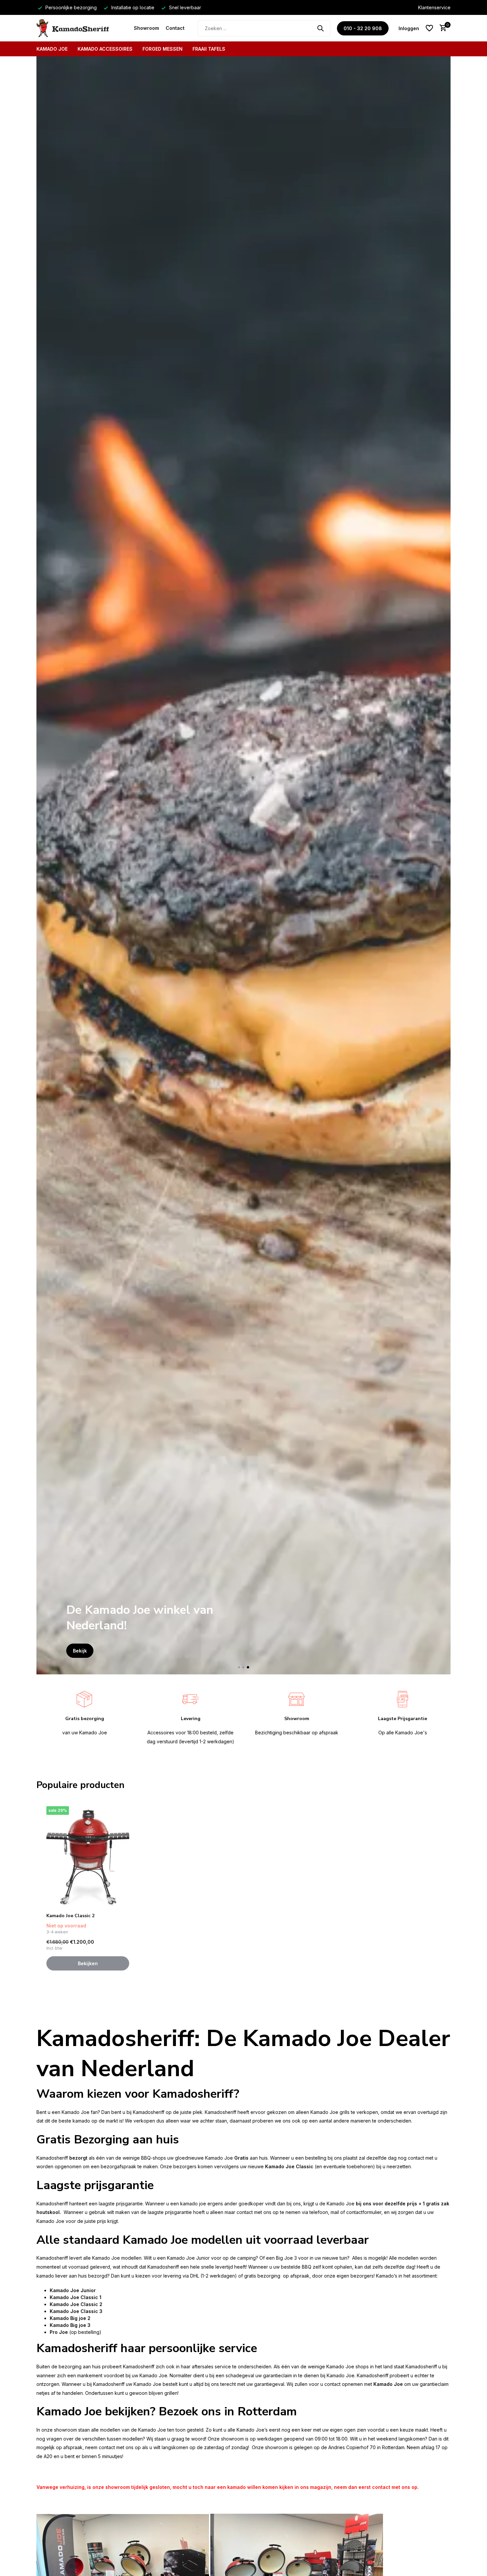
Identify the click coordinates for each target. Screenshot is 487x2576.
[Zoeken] (320, 28)
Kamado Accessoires (105, 49)
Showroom (146, 28)
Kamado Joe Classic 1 (76, 2297)
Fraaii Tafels (209, 49)
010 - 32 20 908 (363, 28)
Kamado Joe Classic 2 (70, 1916)
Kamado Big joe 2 (70, 2318)
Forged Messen (162, 49)
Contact (175, 28)
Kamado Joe (52, 49)
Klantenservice (434, 7)
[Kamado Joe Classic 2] (88, 1857)
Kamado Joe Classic (289, 2166)
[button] (239, 1667)
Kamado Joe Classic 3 (76, 2311)
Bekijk (80, 1651)
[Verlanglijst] (429, 28)
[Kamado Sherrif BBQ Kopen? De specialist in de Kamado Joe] (82, 28)
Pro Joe (59, 2332)
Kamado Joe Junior (73, 2290)
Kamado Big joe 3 (70, 2325)
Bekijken (88, 1963)
